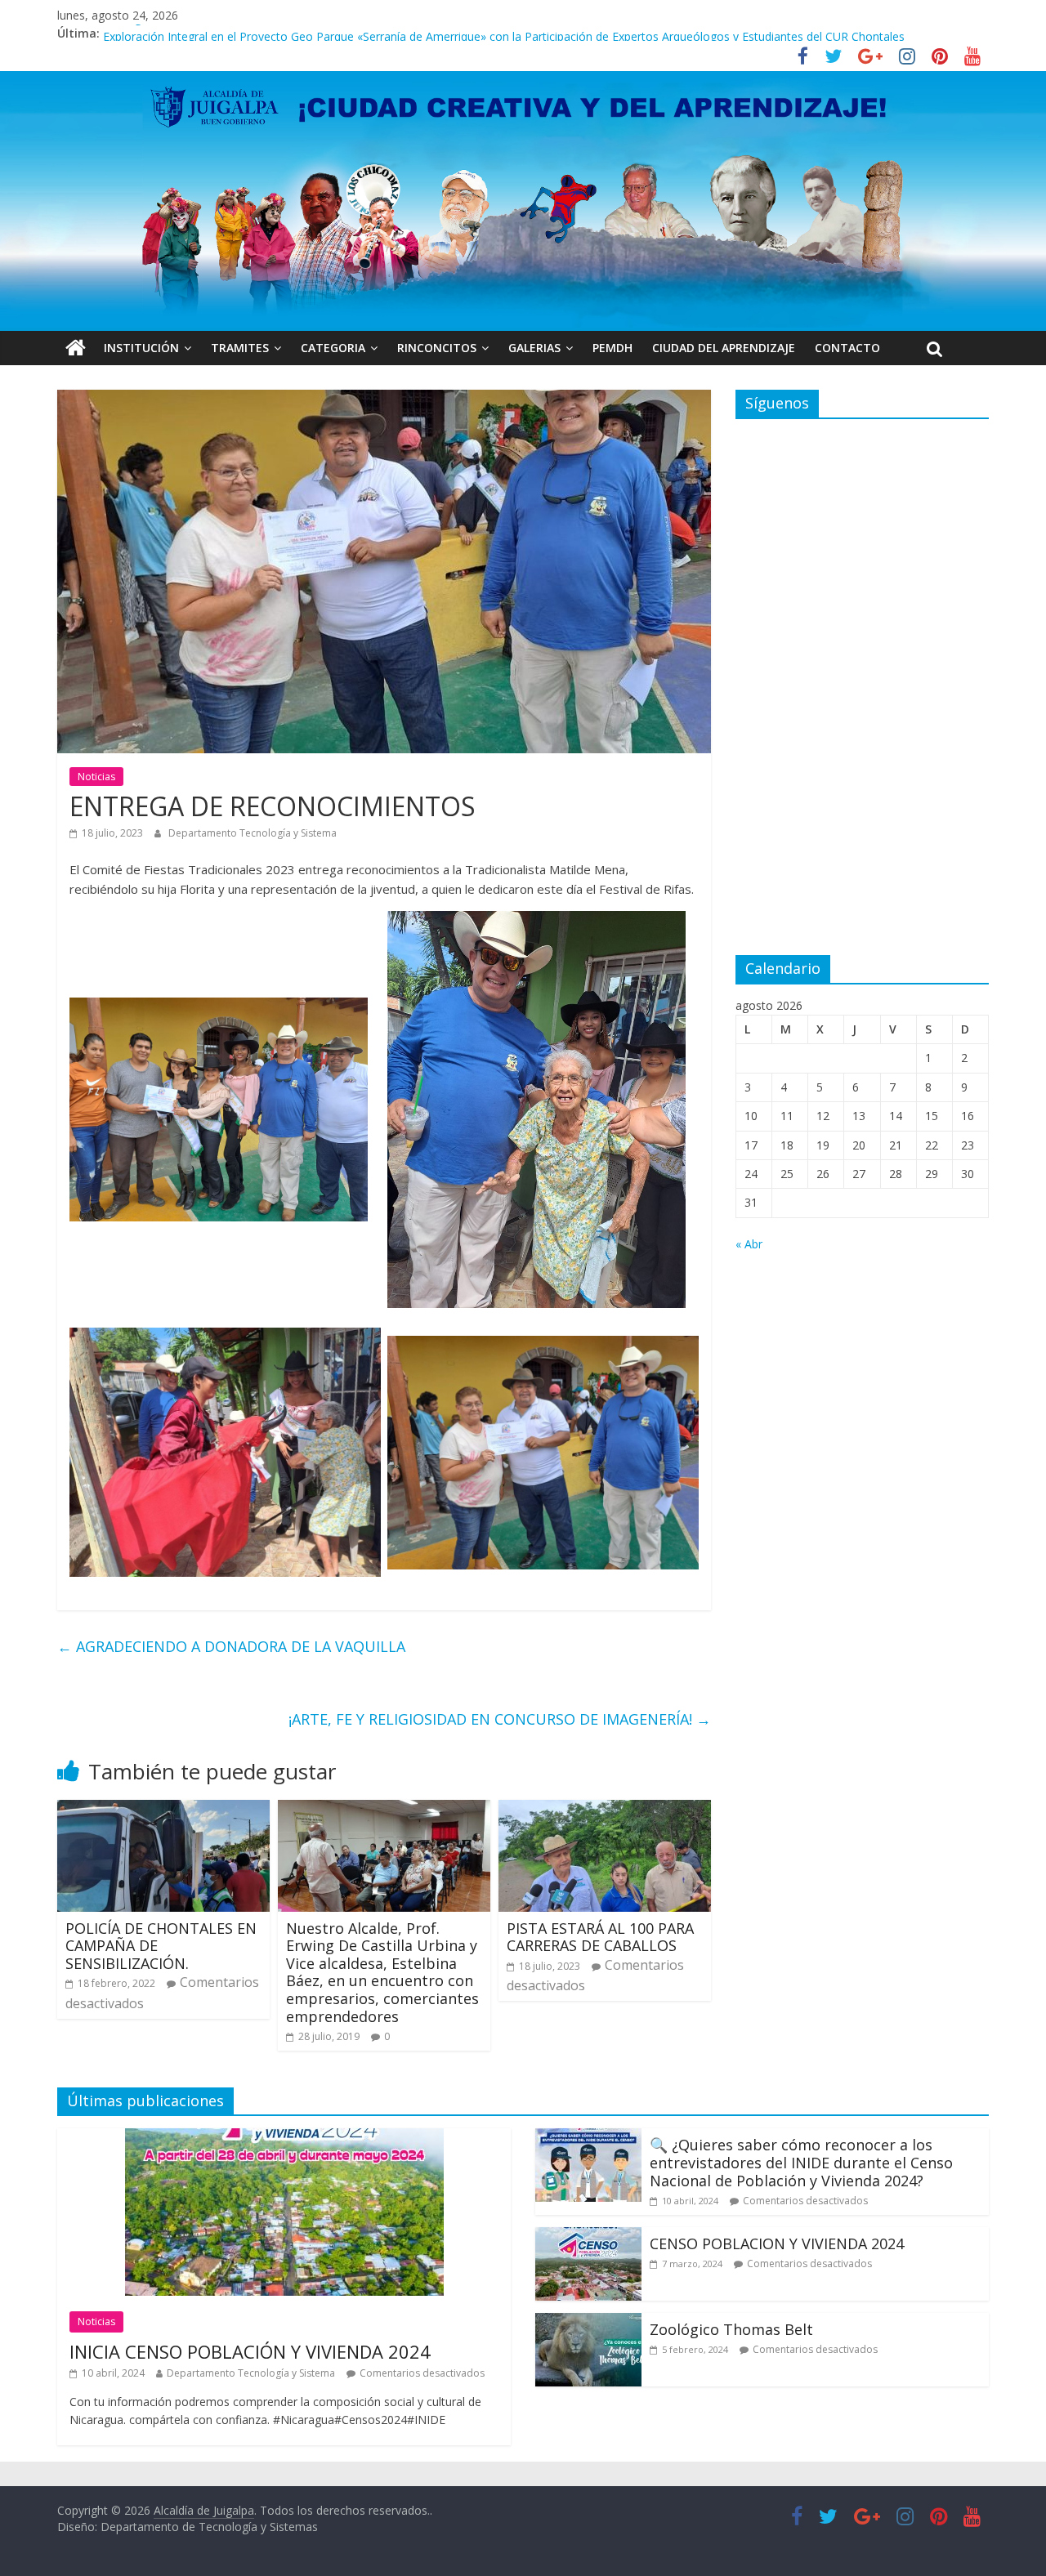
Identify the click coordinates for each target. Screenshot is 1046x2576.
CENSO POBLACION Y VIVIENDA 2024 (777, 2243)
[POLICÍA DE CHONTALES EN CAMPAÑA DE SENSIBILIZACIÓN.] (163, 1810)
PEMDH (612, 348)
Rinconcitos (437, 348)
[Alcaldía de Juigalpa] (76, 348)
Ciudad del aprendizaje (724, 348)
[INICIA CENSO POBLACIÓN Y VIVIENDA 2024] (284, 2138)
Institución (141, 348)
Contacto (847, 348)
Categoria (333, 348)
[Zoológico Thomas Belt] (588, 2323)
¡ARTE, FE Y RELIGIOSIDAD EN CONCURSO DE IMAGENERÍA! (500, 1719)
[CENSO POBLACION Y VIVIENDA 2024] (588, 2237)
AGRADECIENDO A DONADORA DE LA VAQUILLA (231, 1646)
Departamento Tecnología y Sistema (253, 833)
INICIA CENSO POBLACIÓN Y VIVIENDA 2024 (250, 2351)
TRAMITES (240, 348)
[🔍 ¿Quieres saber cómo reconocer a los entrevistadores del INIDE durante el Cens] (588, 2138)
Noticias (96, 777)
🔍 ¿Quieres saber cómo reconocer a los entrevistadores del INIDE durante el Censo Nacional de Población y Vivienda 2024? (801, 2162)
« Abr (749, 1244)
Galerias (534, 348)
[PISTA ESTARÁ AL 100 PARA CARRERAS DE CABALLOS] (605, 1810)
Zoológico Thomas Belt (166, 33)
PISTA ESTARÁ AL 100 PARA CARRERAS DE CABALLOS (600, 1937)
